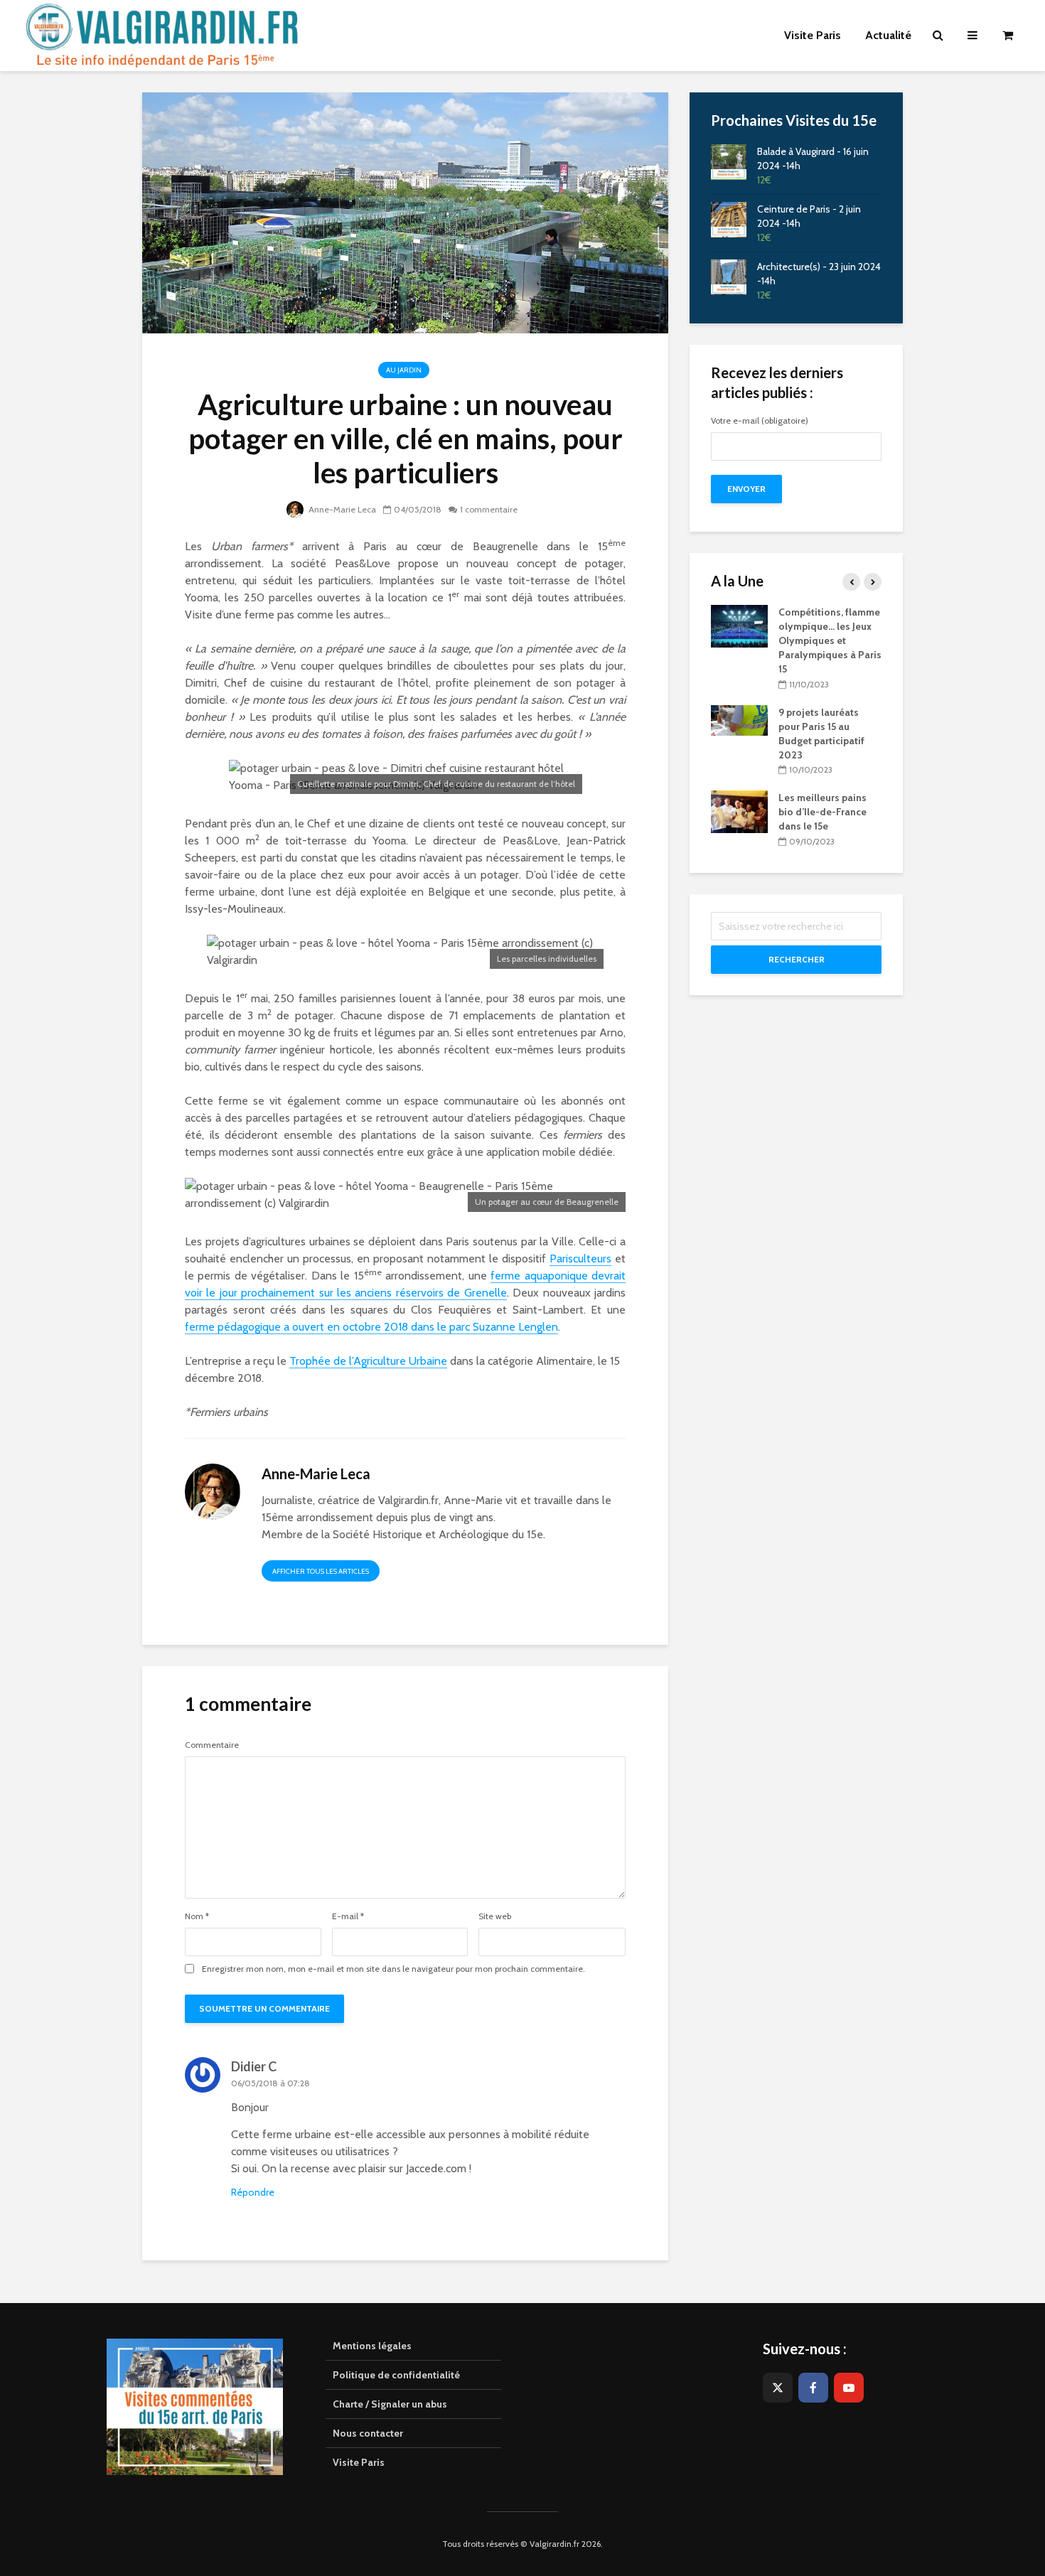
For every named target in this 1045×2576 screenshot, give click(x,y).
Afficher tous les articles (321, 1571)
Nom (197, 1916)
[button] (1015, 20)
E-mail (348, 1916)
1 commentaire (489, 509)
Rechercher (797, 959)
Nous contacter (368, 2433)
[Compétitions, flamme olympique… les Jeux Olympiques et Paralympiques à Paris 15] (739, 626)
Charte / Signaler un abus (390, 2404)
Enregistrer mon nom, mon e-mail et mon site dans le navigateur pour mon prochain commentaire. (393, 1969)
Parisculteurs (580, 1259)
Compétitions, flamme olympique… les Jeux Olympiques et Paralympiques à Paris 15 (830, 640)
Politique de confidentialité (396, 2375)
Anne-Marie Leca (341, 509)
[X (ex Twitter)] (778, 2388)
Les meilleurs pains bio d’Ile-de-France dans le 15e (822, 812)
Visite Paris (359, 2462)
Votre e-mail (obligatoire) (760, 421)
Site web (495, 1916)
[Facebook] (813, 2388)
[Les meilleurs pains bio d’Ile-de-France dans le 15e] (739, 811)
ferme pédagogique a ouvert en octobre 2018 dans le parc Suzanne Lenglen (371, 1327)
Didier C (254, 2066)
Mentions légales (372, 2346)
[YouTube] (849, 2388)
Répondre (253, 2192)
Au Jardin (404, 370)
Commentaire (212, 1745)
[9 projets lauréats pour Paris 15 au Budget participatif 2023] (739, 719)
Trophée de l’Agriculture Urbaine (368, 1361)
